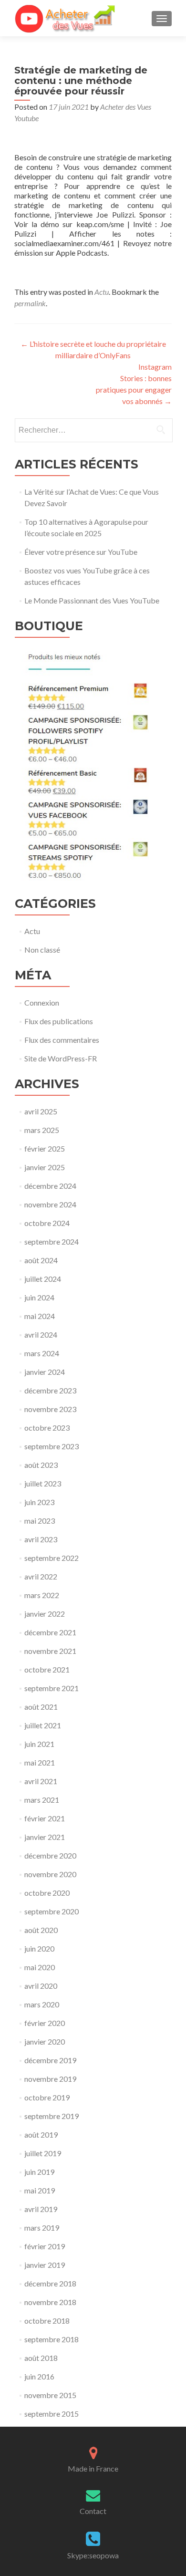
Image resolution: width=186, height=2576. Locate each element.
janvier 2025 (45, 1167)
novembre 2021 (50, 1651)
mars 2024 (42, 1353)
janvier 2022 (45, 1614)
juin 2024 (39, 1297)
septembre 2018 (52, 2339)
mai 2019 (40, 2190)
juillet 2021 (43, 1725)
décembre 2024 (50, 1186)
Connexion (42, 1002)
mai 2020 (40, 1967)
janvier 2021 (45, 1837)
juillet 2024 (43, 1279)
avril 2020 (41, 1986)
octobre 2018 (47, 2321)
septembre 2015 (52, 2414)
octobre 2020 (47, 1893)
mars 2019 (42, 2228)
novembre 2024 (50, 1204)
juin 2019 (39, 2172)
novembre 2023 (50, 1409)
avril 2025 (41, 1111)
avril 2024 (41, 1335)
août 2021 (41, 1707)
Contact (93, 2511)
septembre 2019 (52, 2116)
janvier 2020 (45, 2041)
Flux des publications (59, 1021)
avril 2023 (41, 1539)
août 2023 (41, 1465)
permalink (30, 303)
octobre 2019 (47, 2097)
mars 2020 (42, 2004)
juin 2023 (39, 1502)
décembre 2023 (50, 1390)
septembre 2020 (52, 1911)
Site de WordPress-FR (61, 1058)
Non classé (42, 950)
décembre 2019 (50, 2060)
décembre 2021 (50, 1632)
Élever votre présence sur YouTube (81, 552)
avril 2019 (41, 2209)
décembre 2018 (50, 2283)
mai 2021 (40, 1762)
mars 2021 (42, 1800)
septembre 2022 (52, 1558)
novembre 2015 (50, 2395)
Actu (102, 292)
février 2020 (45, 2023)
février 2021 (45, 1818)
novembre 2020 (50, 1874)
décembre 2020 (50, 1855)
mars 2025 (42, 1130)
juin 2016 (39, 2376)
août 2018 (41, 2358)
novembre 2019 (50, 2079)
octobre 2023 (47, 1428)
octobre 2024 (47, 1223)
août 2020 (41, 1930)
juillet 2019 (43, 2153)
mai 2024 (40, 1316)
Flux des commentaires (62, 1040)
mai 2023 (40, 1521)
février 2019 (45, 2246)
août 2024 (41, 1260)
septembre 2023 (52, 1446)
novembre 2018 (50, 2302)
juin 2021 (39, 1744)
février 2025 (45, 1148)
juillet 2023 (43, 1483)
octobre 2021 (47, 1669)
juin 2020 (39, 1948)
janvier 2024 (45, 1372)
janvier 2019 (45, 2265)
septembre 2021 (52, 1688)
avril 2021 (41, 1781)
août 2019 (41, 2135)
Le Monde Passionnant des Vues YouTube (92, 600)
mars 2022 (42, 1595)
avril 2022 (41, 1576)
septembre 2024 (52, 1241)
